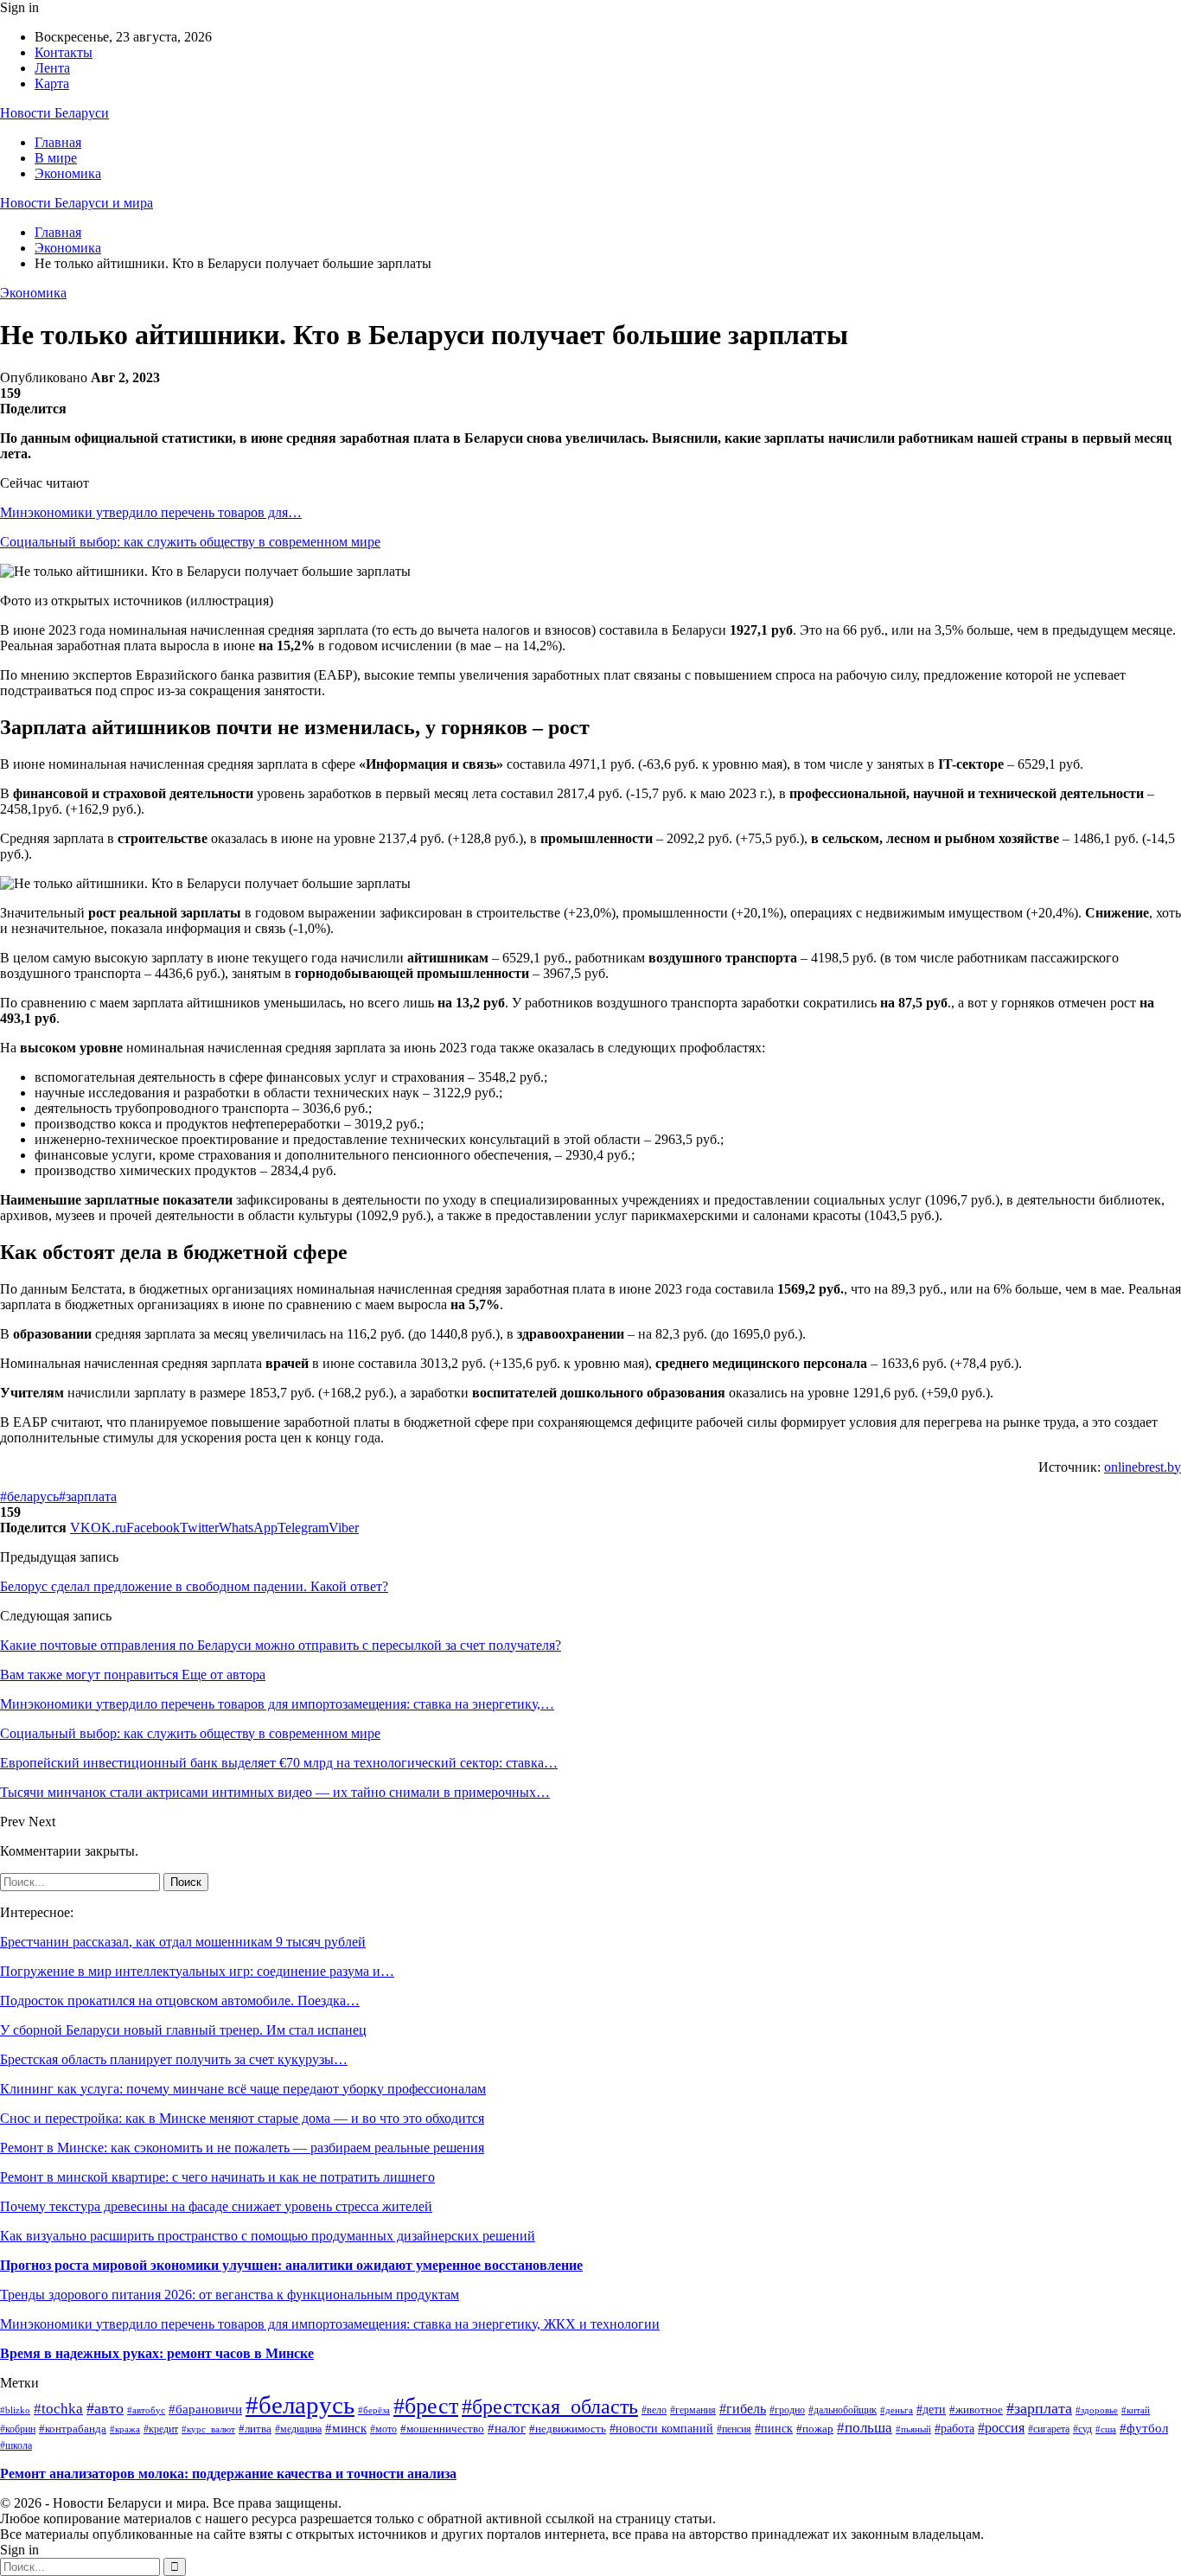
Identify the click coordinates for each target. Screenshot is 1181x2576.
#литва (255, 2429)
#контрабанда (73, 2429)
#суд (1082, 2429)
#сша (1106, 2429)
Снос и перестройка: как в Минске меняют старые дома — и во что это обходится (242, 2118)
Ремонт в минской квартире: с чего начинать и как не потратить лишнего (217, 2177)
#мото (383, 2429)
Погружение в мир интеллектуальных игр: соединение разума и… (197, 1971)
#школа (16, 2445)
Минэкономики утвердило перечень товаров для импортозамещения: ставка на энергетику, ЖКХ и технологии (330, 2324)
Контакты (64, 52)
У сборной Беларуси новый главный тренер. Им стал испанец (183, 2030)
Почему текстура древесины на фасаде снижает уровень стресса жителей (216, 2206)
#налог (507, 2428)
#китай (1136, 2410)
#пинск (774, 2429)
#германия (693, 2410)
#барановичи (205, 2409)
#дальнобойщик (843, 2410)
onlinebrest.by (1143, 1467)
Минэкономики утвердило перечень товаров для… (151, 512)
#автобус (146, 2410)
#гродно (787, 2410)
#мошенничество (442, 2429)
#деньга (897, 2410)
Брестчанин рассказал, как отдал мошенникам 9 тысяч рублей (183, 1942)
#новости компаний (661, 2429)
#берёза (374, 2410)
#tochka (58, 2409)
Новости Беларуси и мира (77, 203)
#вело (654, 2410)
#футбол (1144, 2428)
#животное (976, 2410)
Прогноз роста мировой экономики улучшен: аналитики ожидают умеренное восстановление (291, 2265)
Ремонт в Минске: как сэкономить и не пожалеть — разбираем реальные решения (242, 2148)
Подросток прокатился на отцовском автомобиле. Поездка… (180, 2001)
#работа (954, 2428)
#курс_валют (208, 2429)
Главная (58, 142)
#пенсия (734, 2429)
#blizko (15, 2410)
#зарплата (88, 1496)
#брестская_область (550, 2407)
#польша (865, 2428)
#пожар (815, 2429)
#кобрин (18, 2429)
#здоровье (1097, 2410)
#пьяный (913, 2429)
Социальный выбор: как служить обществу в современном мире (190, 542)
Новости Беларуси (54, 113)
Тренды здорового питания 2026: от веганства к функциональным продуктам (230, 2295)
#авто (105, 2408)
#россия (1001, 2428)
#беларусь (29, 1496)
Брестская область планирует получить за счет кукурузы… (174, 2059)
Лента (52, 68)
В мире (56, 158)
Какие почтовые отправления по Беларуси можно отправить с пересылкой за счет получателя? (281, 1645)
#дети (931, 2410)
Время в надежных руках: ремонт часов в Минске (157, 2353)
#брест (426, 2406)
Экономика (68, 173)
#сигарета (1049, 2429)
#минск (346, 2428)
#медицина (298, 2429)
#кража (125, 2429)
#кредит (161, 2429)
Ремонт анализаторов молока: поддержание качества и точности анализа (228, 2474)
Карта (52, 83)
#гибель (743, 2409)
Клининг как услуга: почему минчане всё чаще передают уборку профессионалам (243, 2089)
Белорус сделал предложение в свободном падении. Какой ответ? (194, 1586)
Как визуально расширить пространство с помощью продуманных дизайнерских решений (268, 2236)
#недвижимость (568, 2429)
